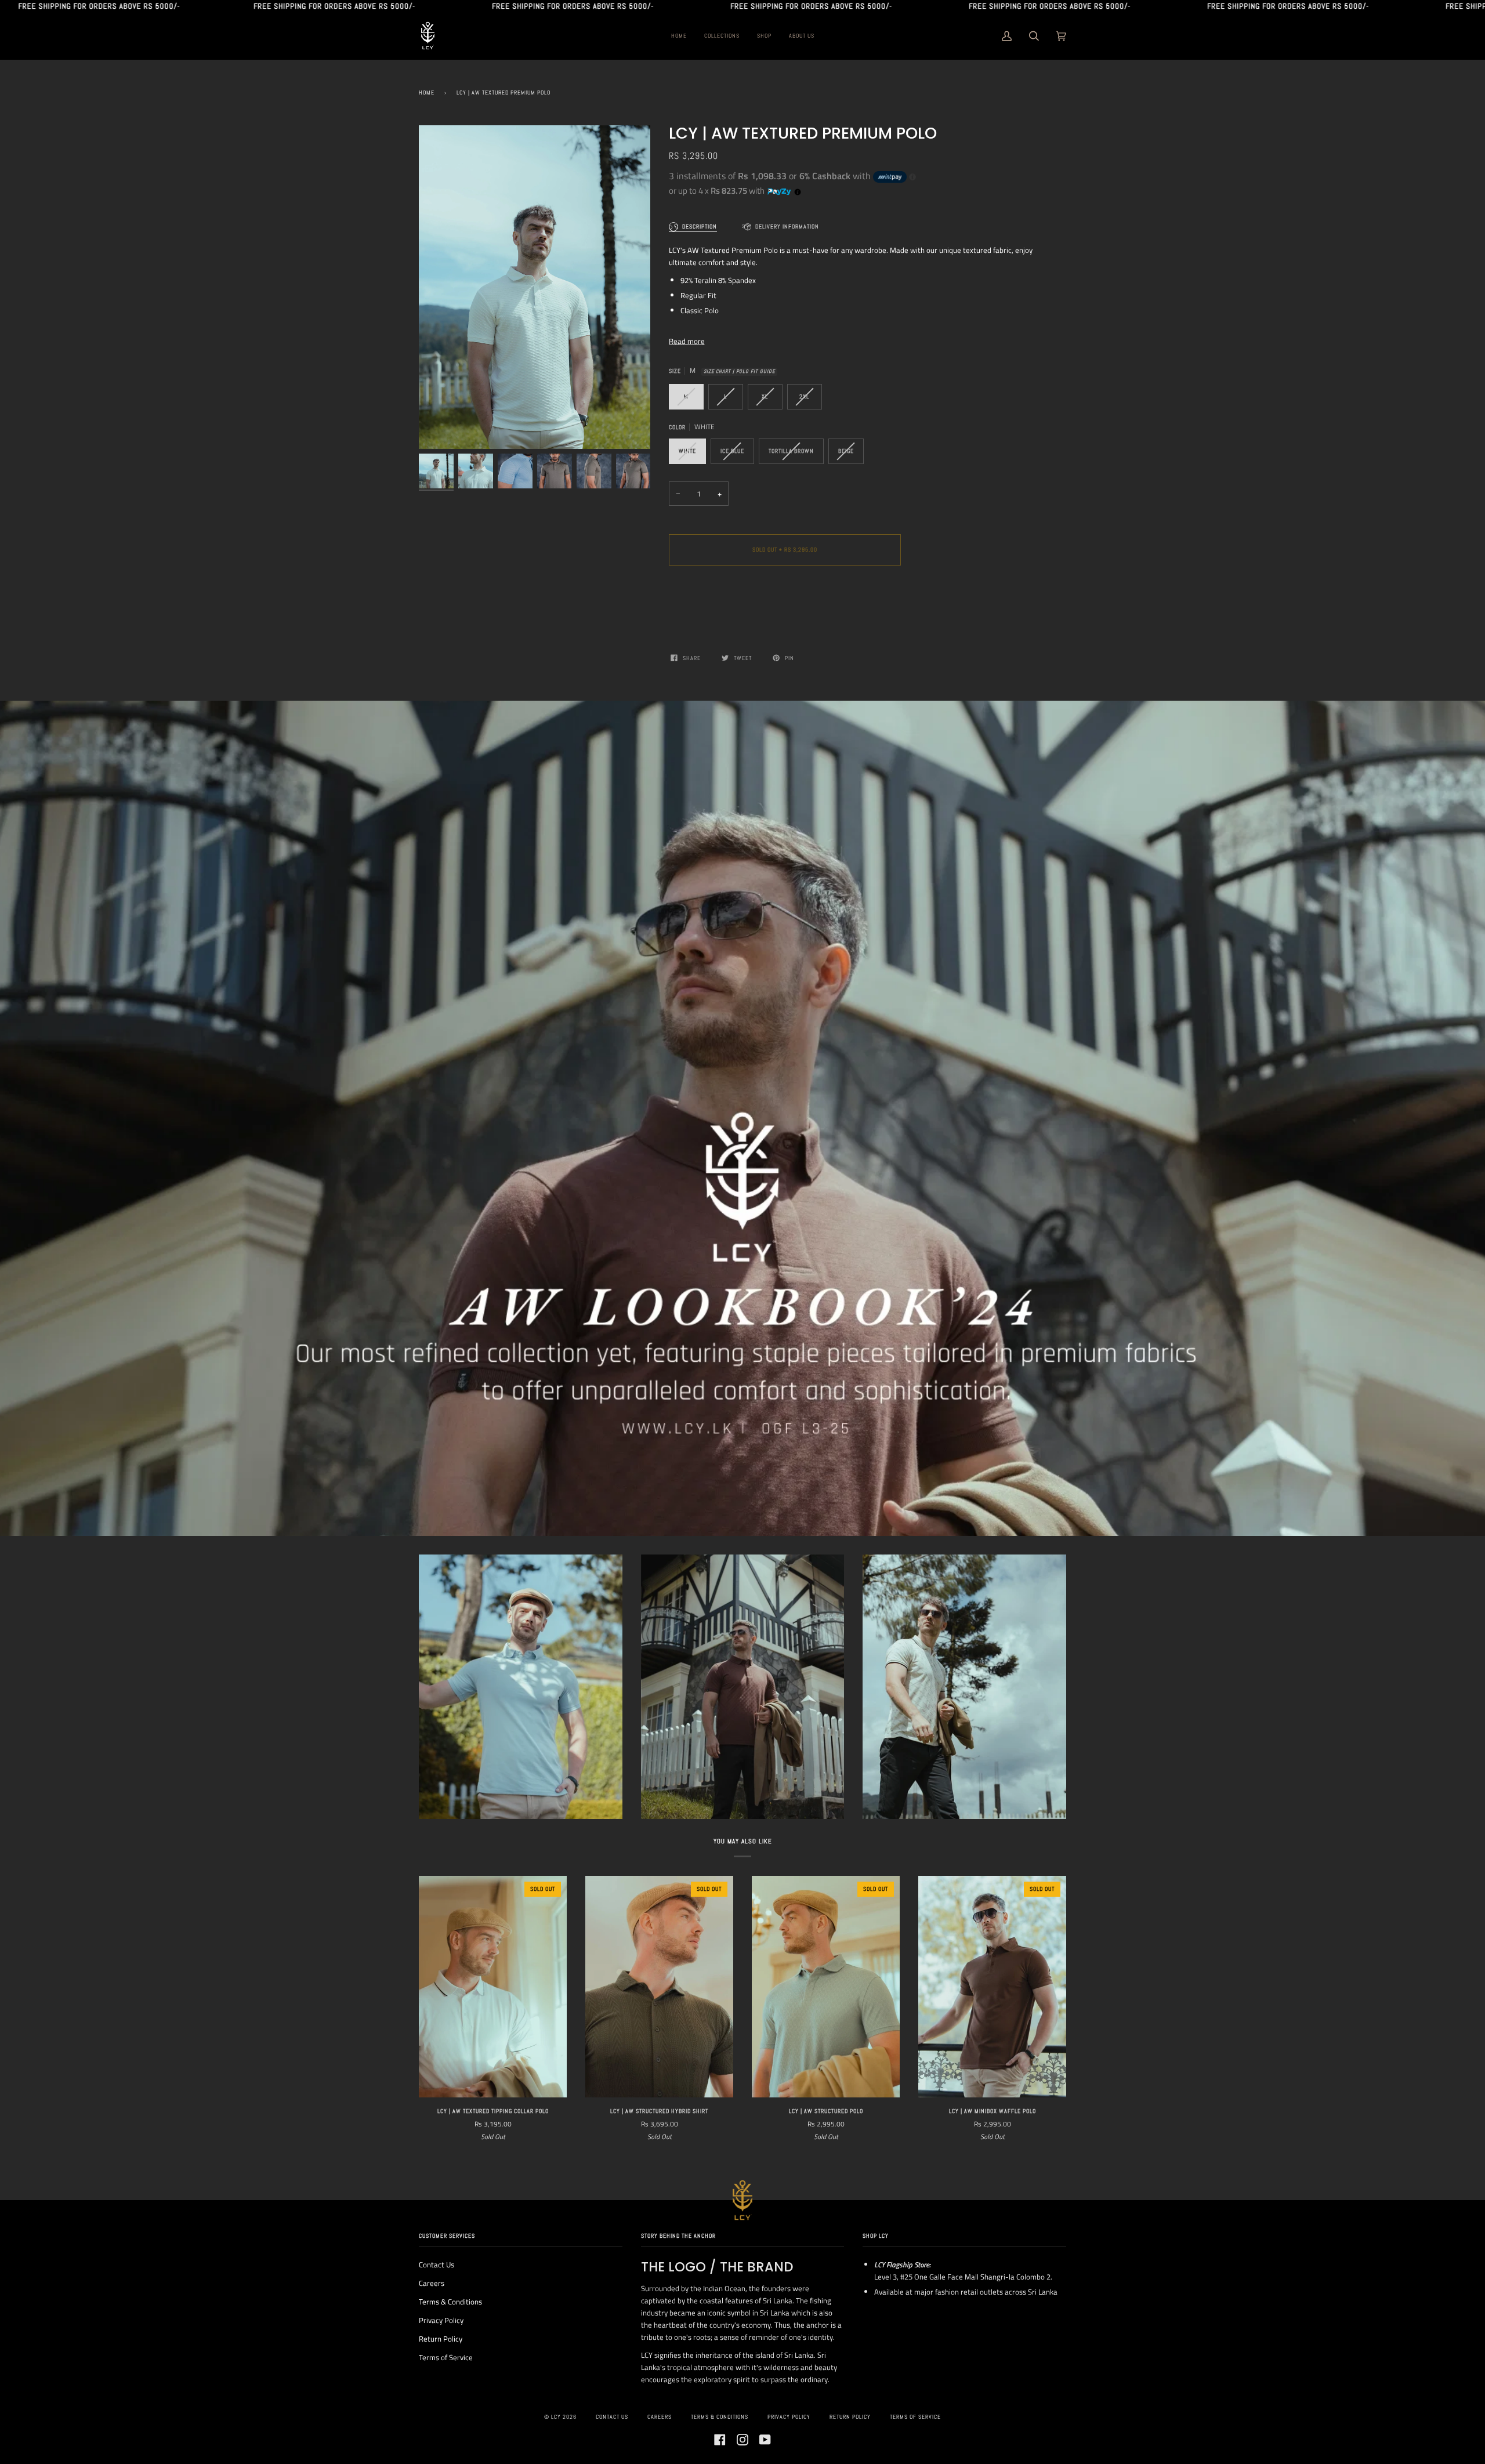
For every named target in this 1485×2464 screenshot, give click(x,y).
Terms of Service (446, 2357)
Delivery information (787, 227)
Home (427, 93)
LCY (556, 2417)
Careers (432, 2283)
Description (700, 227)
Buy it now (785, 598)
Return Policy (441, 2339)
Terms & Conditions (450, 2302)
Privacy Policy (441, 2320)
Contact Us (437, 2264)
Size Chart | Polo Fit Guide (739, 372)
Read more (687, 341)
